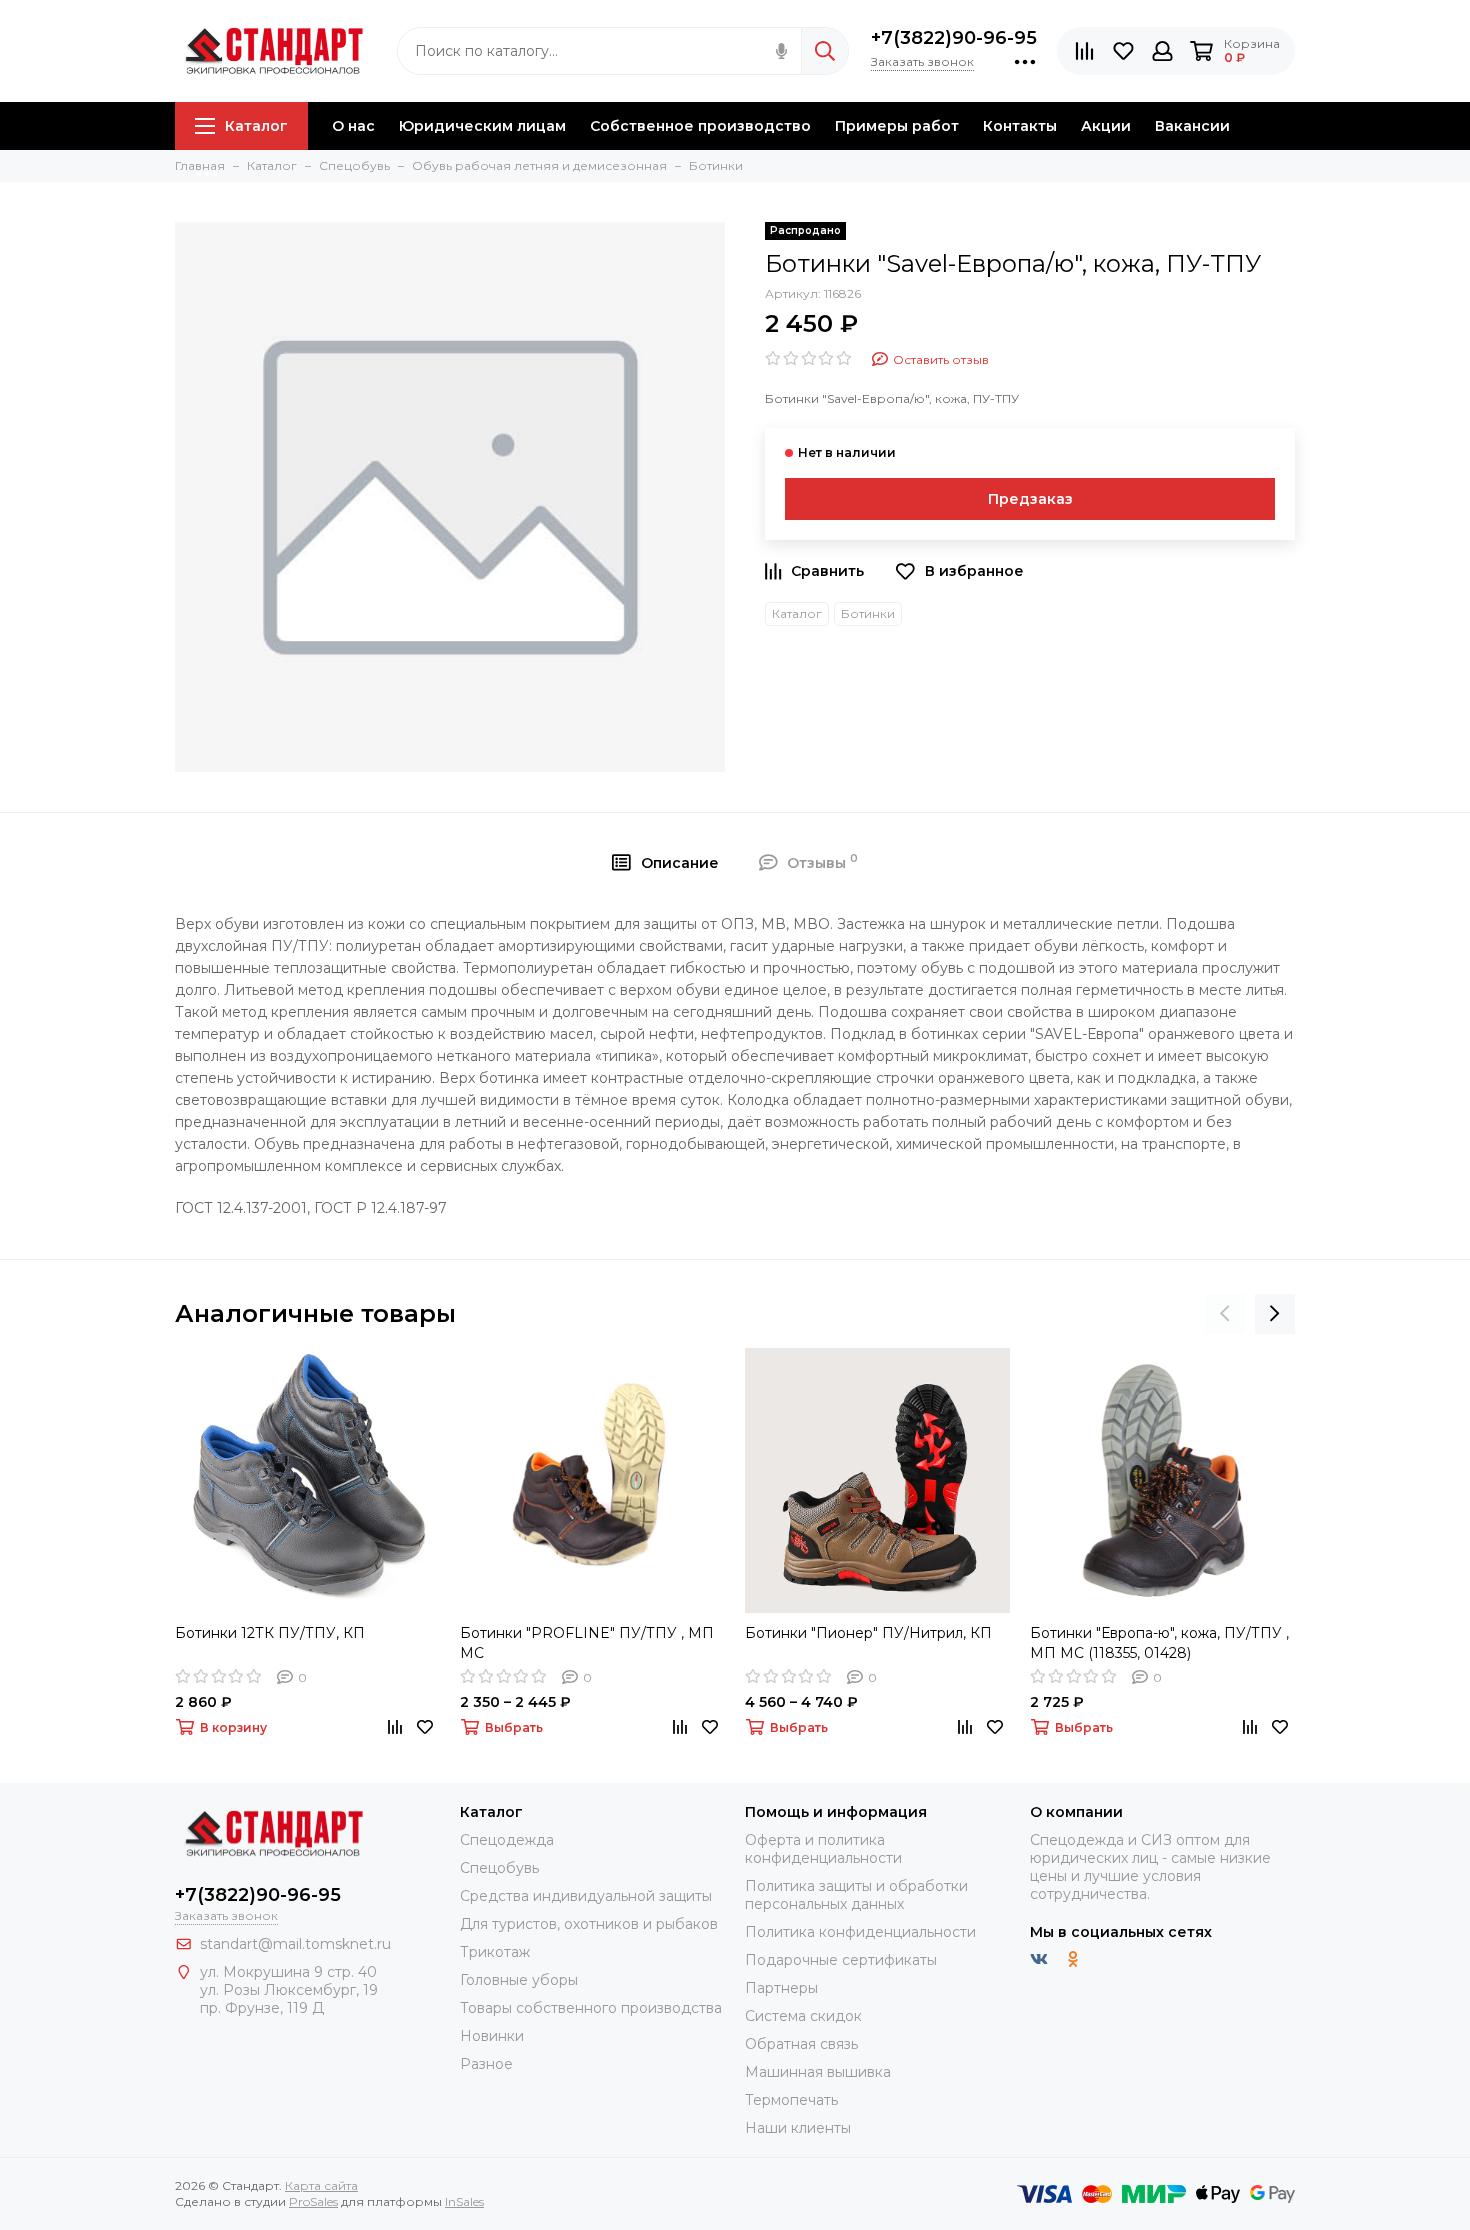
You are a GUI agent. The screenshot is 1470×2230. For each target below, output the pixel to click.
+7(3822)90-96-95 (954, 38)
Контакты (1020, 126)
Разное (486, 2064)
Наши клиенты (798, 2128)
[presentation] (1225, 1314)
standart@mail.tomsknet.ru (295, 1944)
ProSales (313, 2201)
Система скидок (803, 2016)
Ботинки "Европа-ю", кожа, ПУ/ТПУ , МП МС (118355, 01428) (1159, 1643)
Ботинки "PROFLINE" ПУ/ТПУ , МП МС (587, 1643)
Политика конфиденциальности (860, 1932)
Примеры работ (897, 126)
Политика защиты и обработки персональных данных (856, 1895)
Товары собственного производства (591, 2008)
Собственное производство (700, 126)
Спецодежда (507, 1840)
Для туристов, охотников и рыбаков (589, 1924)
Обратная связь (801, 2044)
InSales (464, 2201)
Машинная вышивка (818, 2072)
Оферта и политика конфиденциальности (823, 1849)
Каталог (256, 126)
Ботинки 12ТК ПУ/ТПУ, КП (270, 1633)
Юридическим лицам (482, 126)
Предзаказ (1030, 499)
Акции (1106, 126)
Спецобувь (499, 1868)
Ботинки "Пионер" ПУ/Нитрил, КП (868, 1633)
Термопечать (791, 2100)
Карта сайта (321, 2185)
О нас (353, 126)
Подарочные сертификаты (841, 1960)
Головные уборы (519, 1980)
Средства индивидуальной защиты (586, 1896)
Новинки (492, 2036)
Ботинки (868, 613)
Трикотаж (495, 1952)
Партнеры (781, 1988)
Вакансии (1192, 126)
